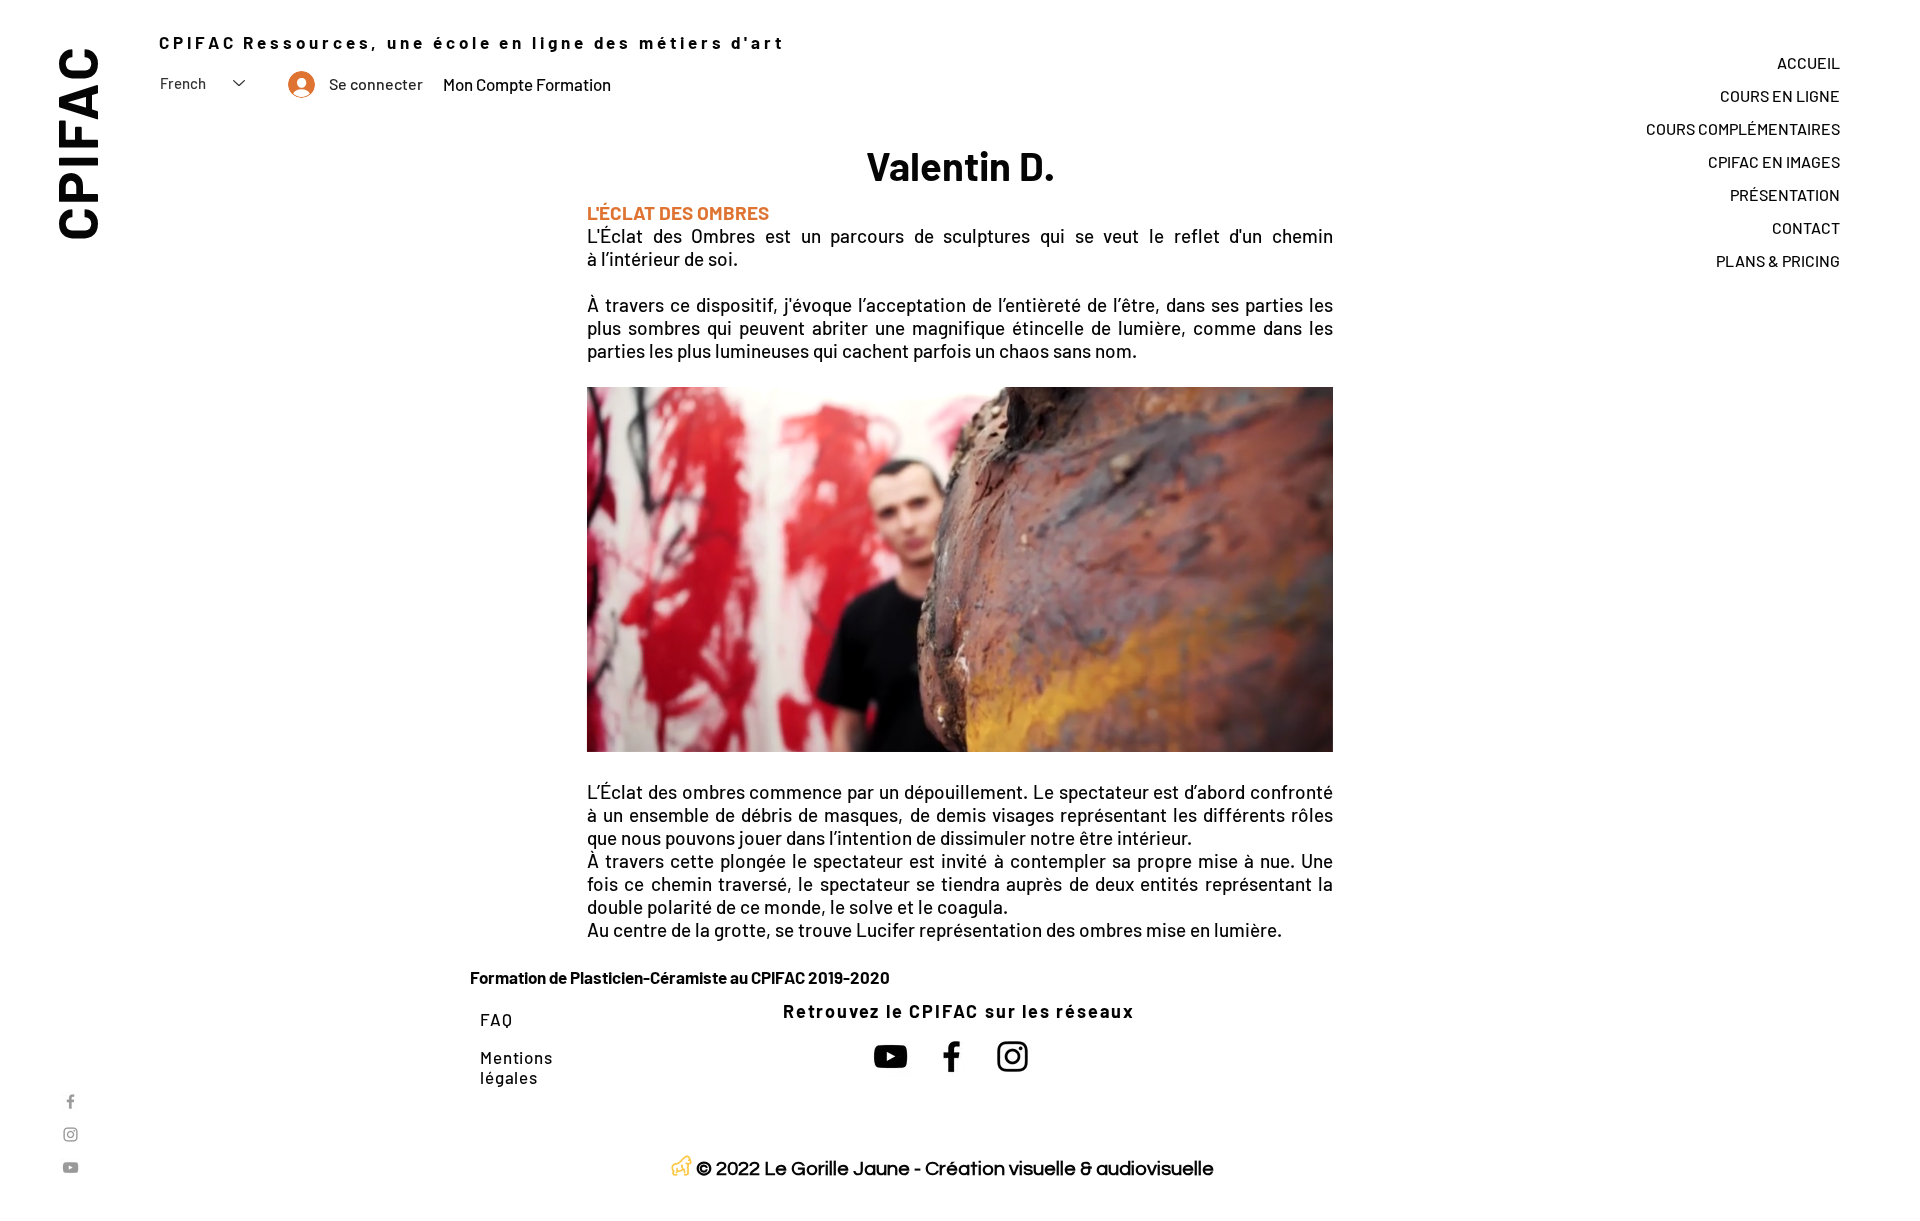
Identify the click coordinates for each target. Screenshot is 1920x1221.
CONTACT (1806, 227)
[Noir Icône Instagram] (1012, 1056)
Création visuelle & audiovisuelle (1069, 1169)
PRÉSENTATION (1785, 194)
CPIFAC (75, 142)
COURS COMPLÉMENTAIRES (1743, 128)
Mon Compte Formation (527, 84)
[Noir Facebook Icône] (951, 1056)
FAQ (496, 1019)
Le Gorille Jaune (837, 1169)
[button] (1307, 730)
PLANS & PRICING (1778, 260)
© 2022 (728, 1169)
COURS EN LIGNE (1780, 95)
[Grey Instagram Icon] (70, 1134)
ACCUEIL (1808, 62)
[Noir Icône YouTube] (890, 1056)
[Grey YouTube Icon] (70, 1167)
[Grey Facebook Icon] (70, 1101)
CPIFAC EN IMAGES (1774, 161)
